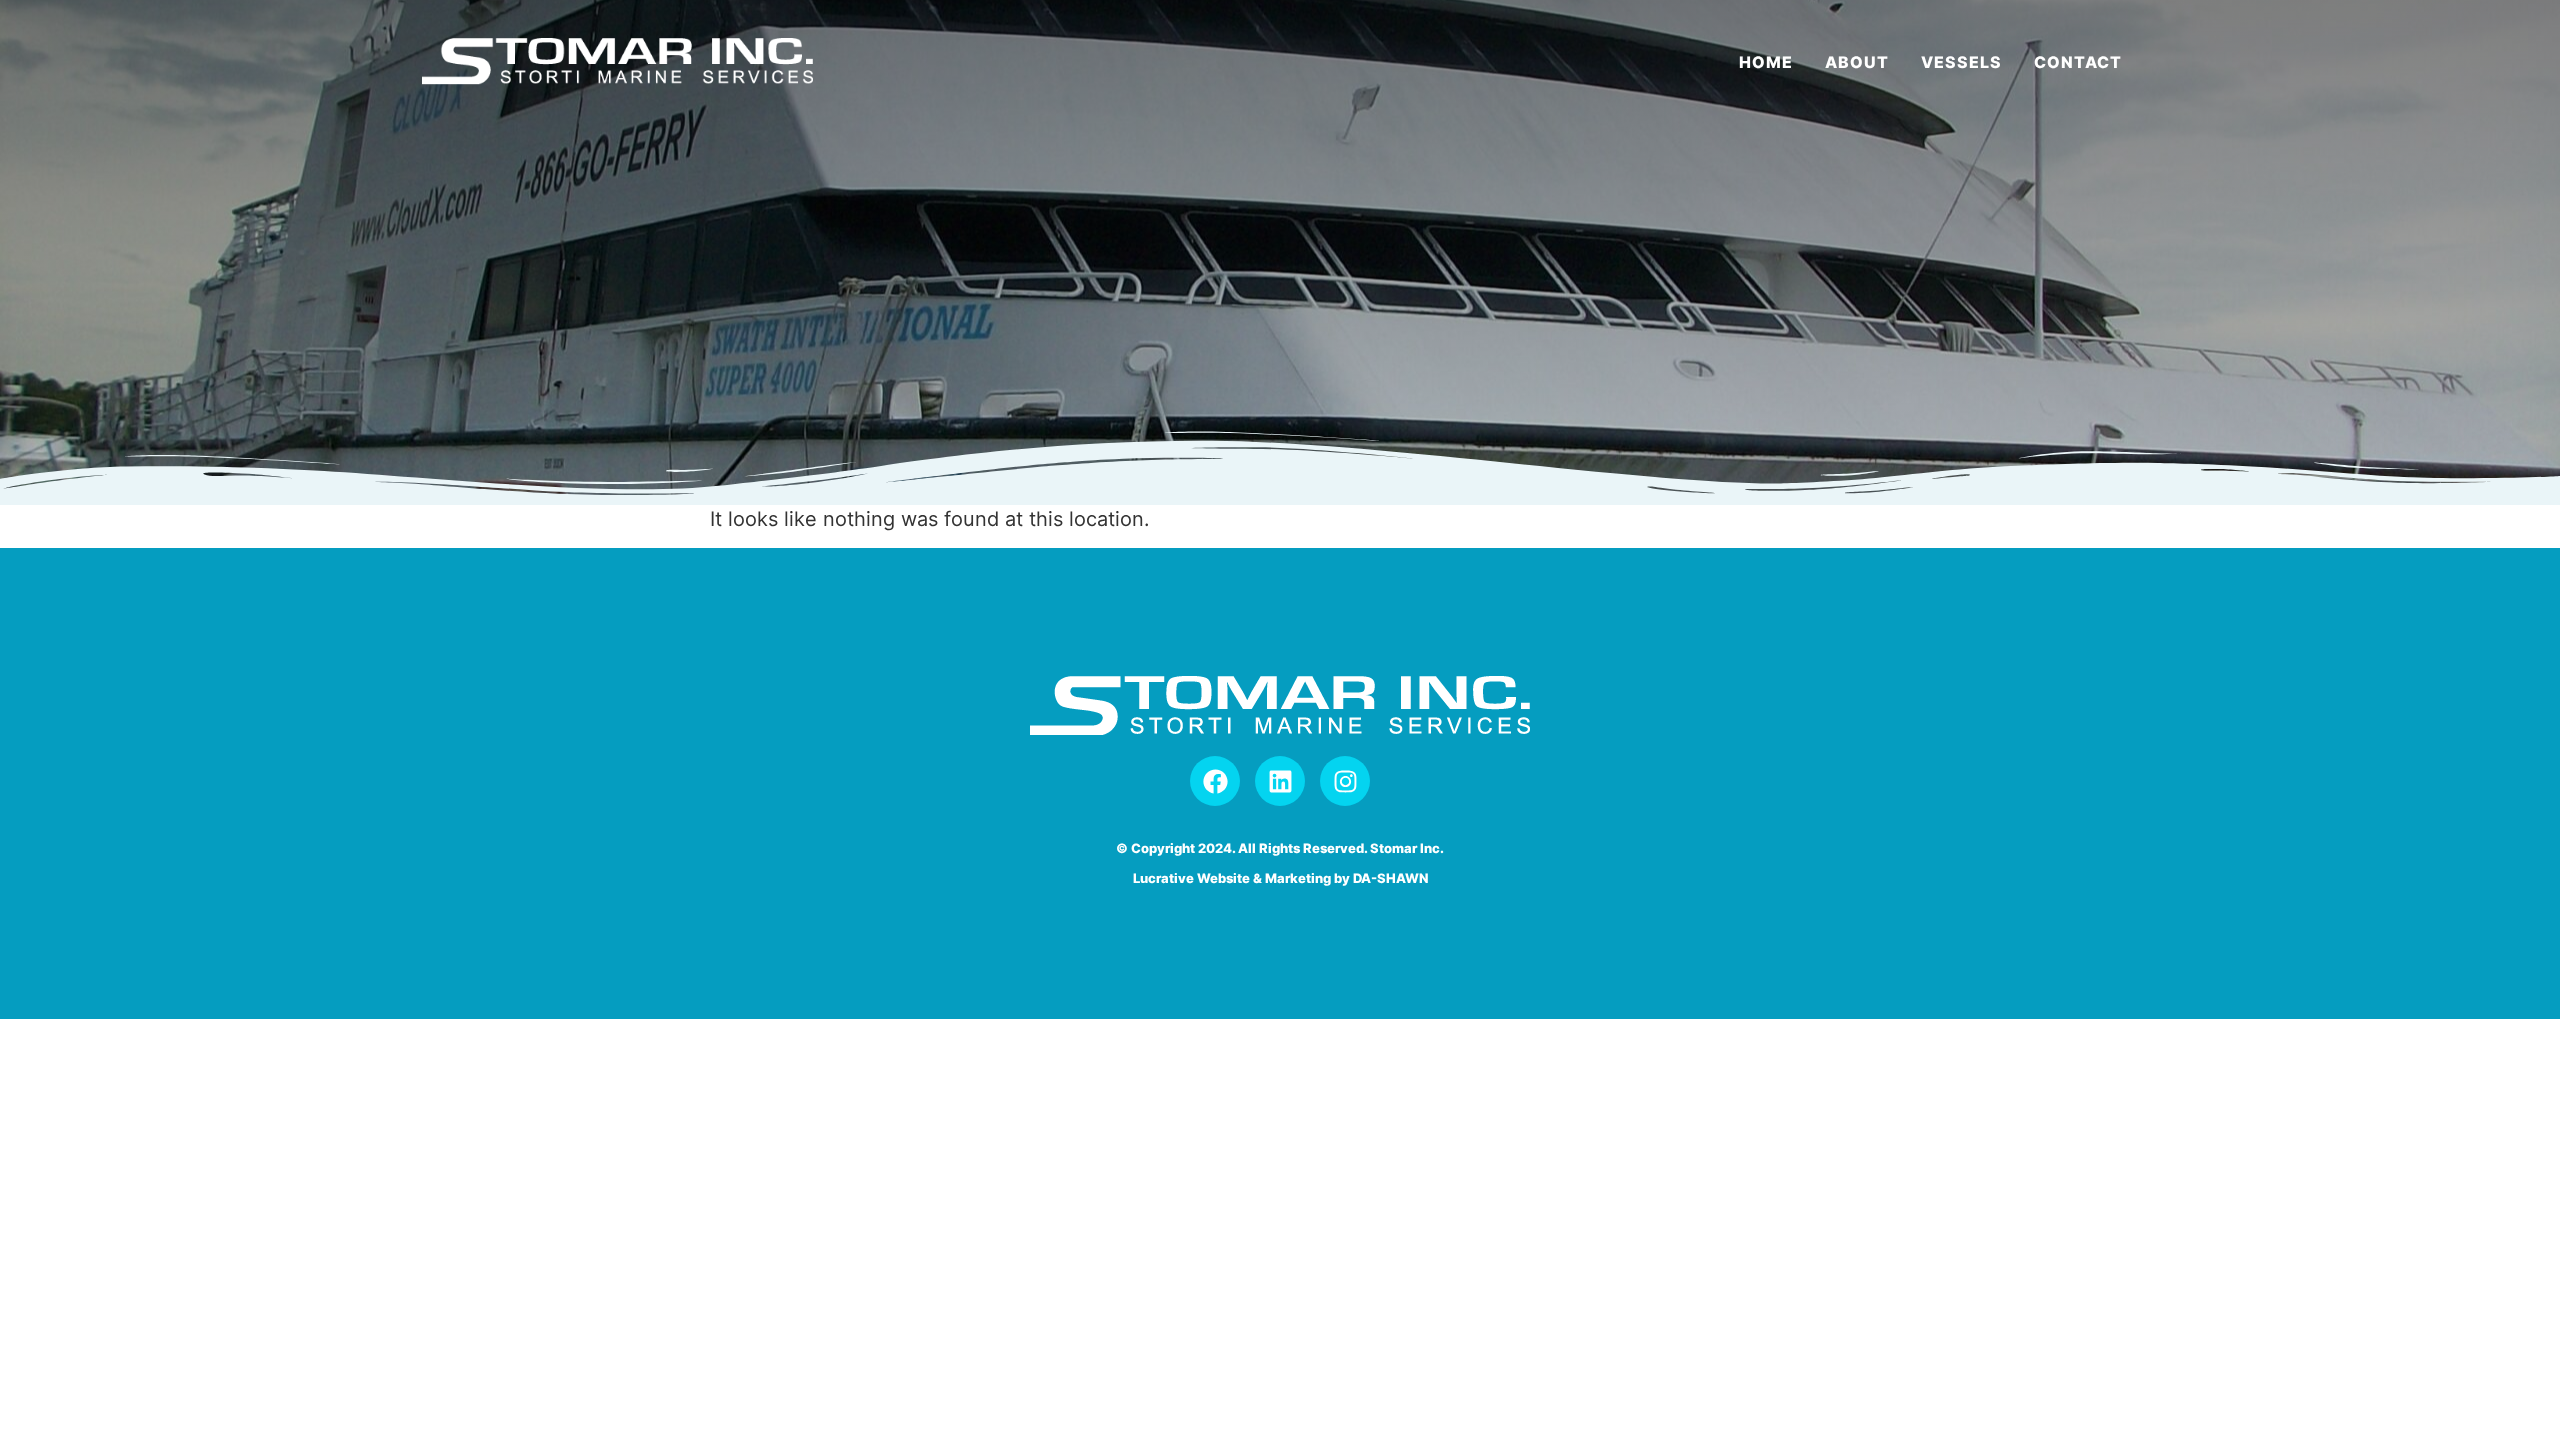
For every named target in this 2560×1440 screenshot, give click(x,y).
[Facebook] (1215, 781)
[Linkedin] (1280, 781)
